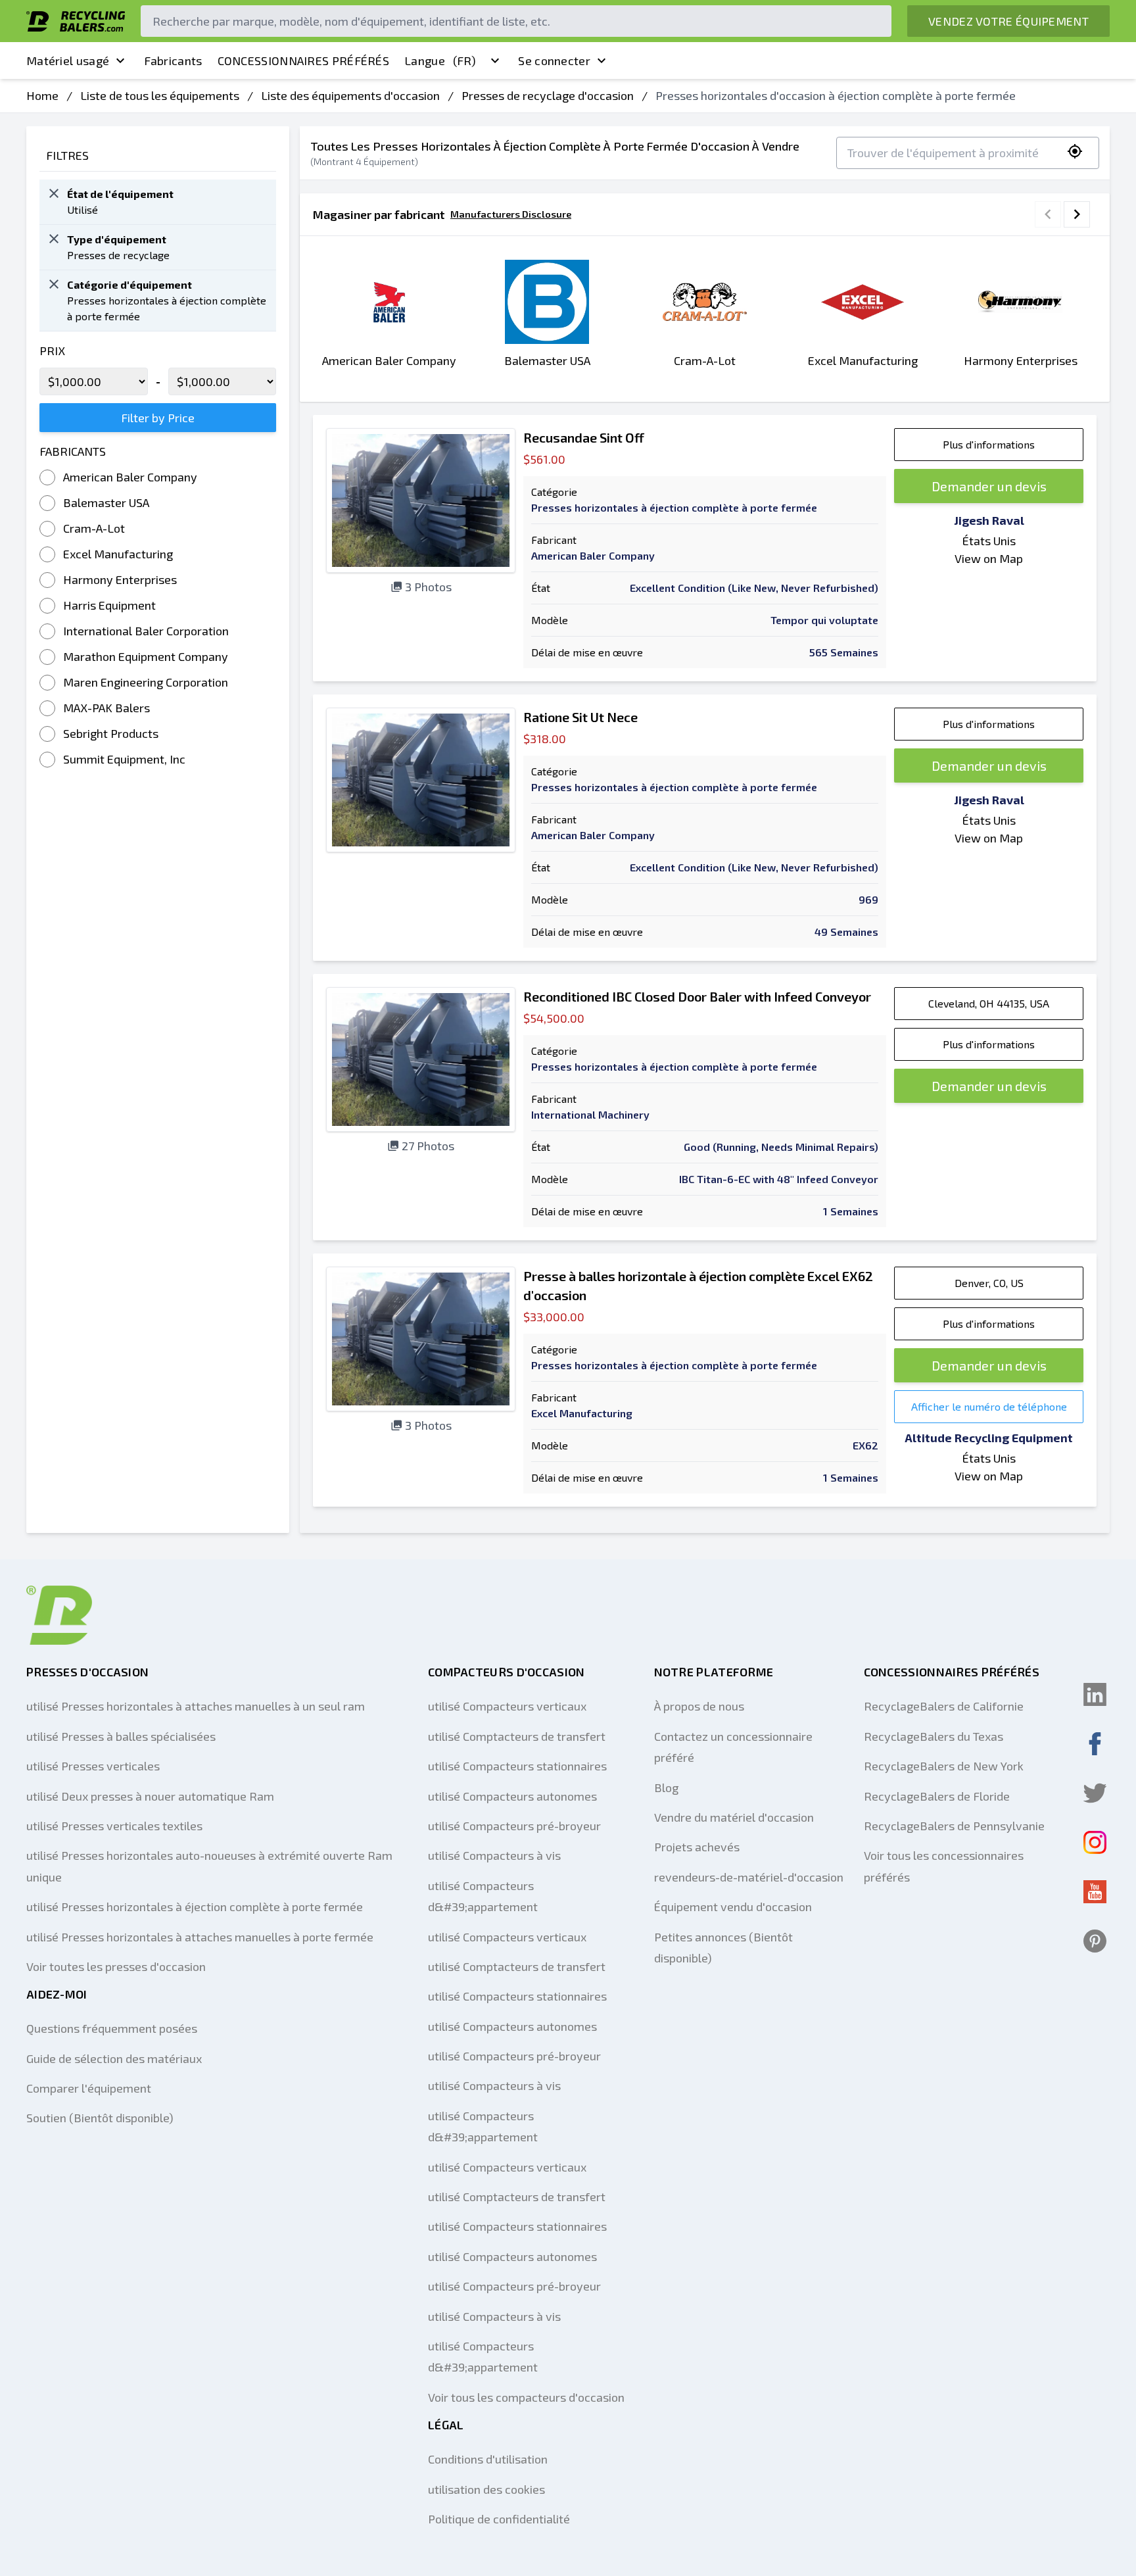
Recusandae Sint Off (584, 437)
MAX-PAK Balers (106, 708)
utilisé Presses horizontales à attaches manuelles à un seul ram (196, 1706)
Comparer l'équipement (89, 2088)
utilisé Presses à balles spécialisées (121, 1736)
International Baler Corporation (146, 631)
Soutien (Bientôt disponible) (100, 2118)
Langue (440, 61)
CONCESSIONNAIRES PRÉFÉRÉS (304, 61)
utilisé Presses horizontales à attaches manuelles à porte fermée (200, 1937)
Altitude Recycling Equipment (989, 1438)
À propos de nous (699, 1706)
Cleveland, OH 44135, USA (989, 1003)
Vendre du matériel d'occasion (734, 1817)
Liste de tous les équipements (160, 95)
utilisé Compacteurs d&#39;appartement (483, 1896)
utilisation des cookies (486, 2489)
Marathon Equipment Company (146, 656)
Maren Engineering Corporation (146, 682)
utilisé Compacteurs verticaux (507, 1706)
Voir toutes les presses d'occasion (116, 1966)
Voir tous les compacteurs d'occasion (526, 2397)
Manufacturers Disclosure (511, 214)
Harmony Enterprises (120, 579)
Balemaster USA (106, 502)
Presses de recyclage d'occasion (548, 95)
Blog (666, 1787)
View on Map (989, 558)
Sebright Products (111, 733)
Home (42, 95)
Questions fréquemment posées (112, 2028)
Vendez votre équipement (1008, 21)
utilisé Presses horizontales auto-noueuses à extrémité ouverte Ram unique (209, 1866)
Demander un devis (989, 486)
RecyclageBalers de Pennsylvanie (954, 1826)
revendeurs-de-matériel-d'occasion (749, 1877)
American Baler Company (130, 477)
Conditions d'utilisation (488, 2459)
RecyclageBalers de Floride (937, 1796)
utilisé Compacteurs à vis (494, 1855)
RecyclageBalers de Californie (944, 1706)
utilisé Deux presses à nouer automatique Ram (150, 1796)
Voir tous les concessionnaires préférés (944, 1866)
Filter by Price (158, 418)
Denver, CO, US (989, 1283)
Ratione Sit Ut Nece (580, 717)
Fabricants (173, 61)
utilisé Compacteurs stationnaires (517, 1766)
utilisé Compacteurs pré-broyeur (514, 1826)
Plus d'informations (989, 444)
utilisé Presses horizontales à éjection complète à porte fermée (195, 1907)
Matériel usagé (68, 61)
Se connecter (554, 61)
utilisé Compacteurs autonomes (512, 1796)
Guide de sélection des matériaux (114, 2058)
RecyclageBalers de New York (944, 1766)
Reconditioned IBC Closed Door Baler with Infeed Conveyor (697, 996)
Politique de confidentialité (499, 2519)
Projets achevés (697, 1847)
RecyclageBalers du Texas (934, 1736)
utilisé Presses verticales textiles (114, 1826)
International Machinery (590, 1114)
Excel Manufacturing (118, 554)
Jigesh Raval (989, 520)
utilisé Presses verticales (93, 1766)
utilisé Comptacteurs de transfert (517, 1736)
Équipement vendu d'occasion (733, 1907)
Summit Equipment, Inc (124, 759)
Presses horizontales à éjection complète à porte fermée (674, 507)
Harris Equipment (109, 605)
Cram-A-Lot (94, 528)
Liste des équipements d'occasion (350, 95)
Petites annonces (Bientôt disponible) (723, 1947)
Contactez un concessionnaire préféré (733, 1747)
